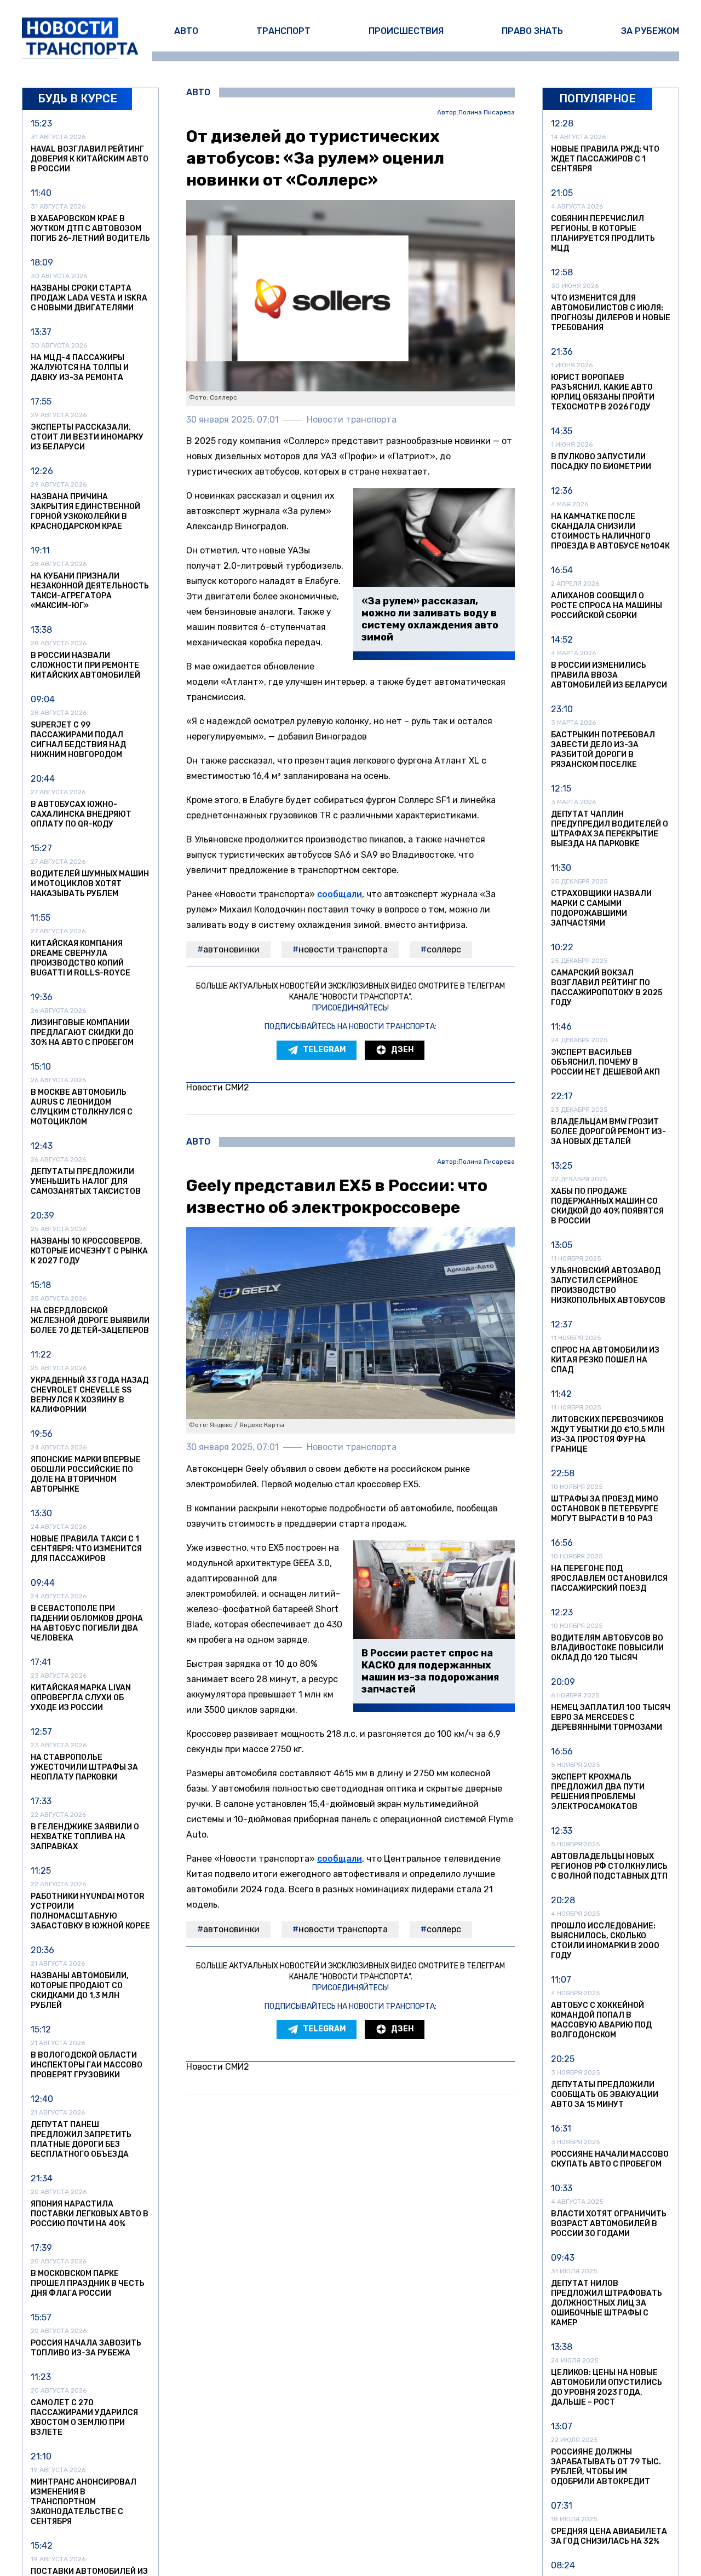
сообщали (340, 894)
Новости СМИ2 (218, 1087)
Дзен (402, 1050)
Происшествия (406, 31)
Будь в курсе (77, 99)
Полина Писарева (487, 112)
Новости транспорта (343, 949)
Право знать (532, 31)
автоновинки (231, 949)
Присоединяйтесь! (350, 1008)
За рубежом (650, 31)
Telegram (324, 1050)
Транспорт (283, 31)
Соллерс (444, 949)
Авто (186, 31)
